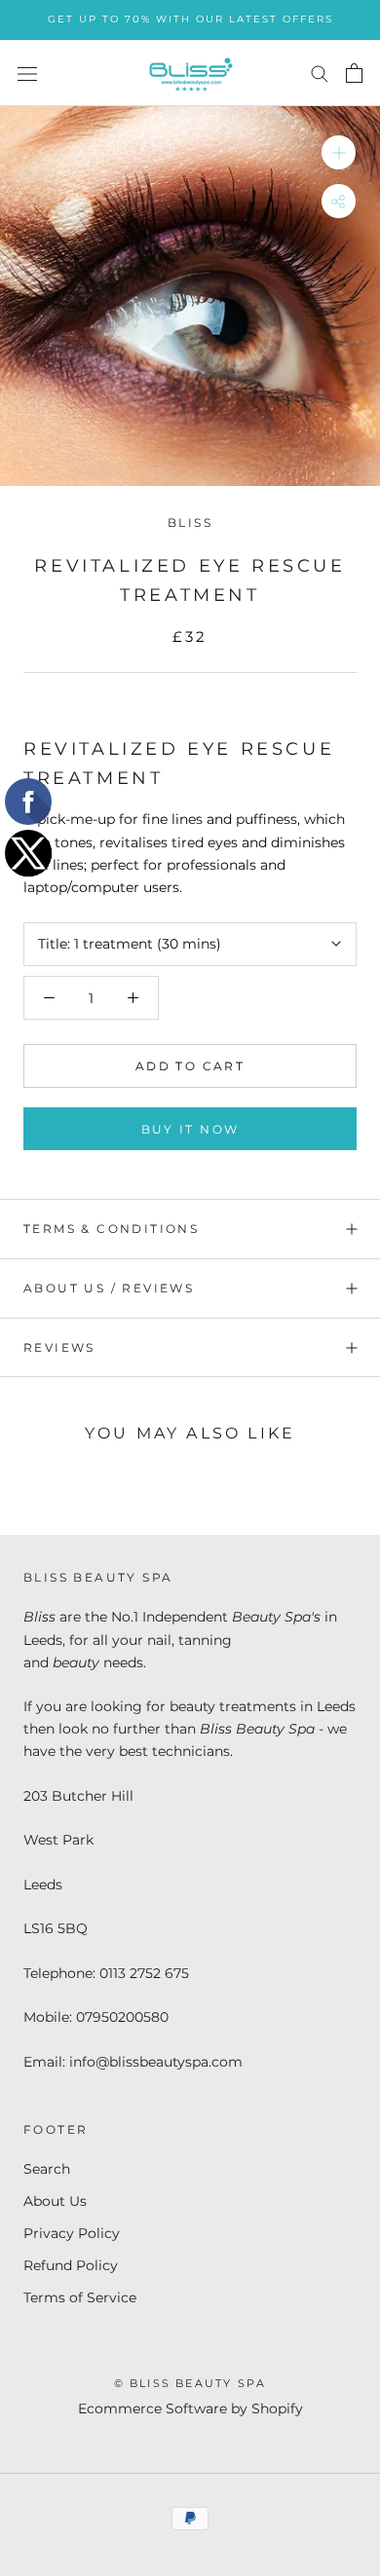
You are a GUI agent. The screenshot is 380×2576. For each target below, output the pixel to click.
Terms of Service (80, 2297)
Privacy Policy (72, 2233)
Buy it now (190, 1129)
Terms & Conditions (111, 1229)
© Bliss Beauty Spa (190, 2383)
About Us (55, 2201)
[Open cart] (354, 73)
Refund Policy (71, 2265)
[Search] (320, 73)
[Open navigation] (27, 73)
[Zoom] (339, 152)
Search (47, 2169)
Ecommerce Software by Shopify (190, 2408)
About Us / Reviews (109, 1288)
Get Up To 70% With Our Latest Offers (190, 19)
